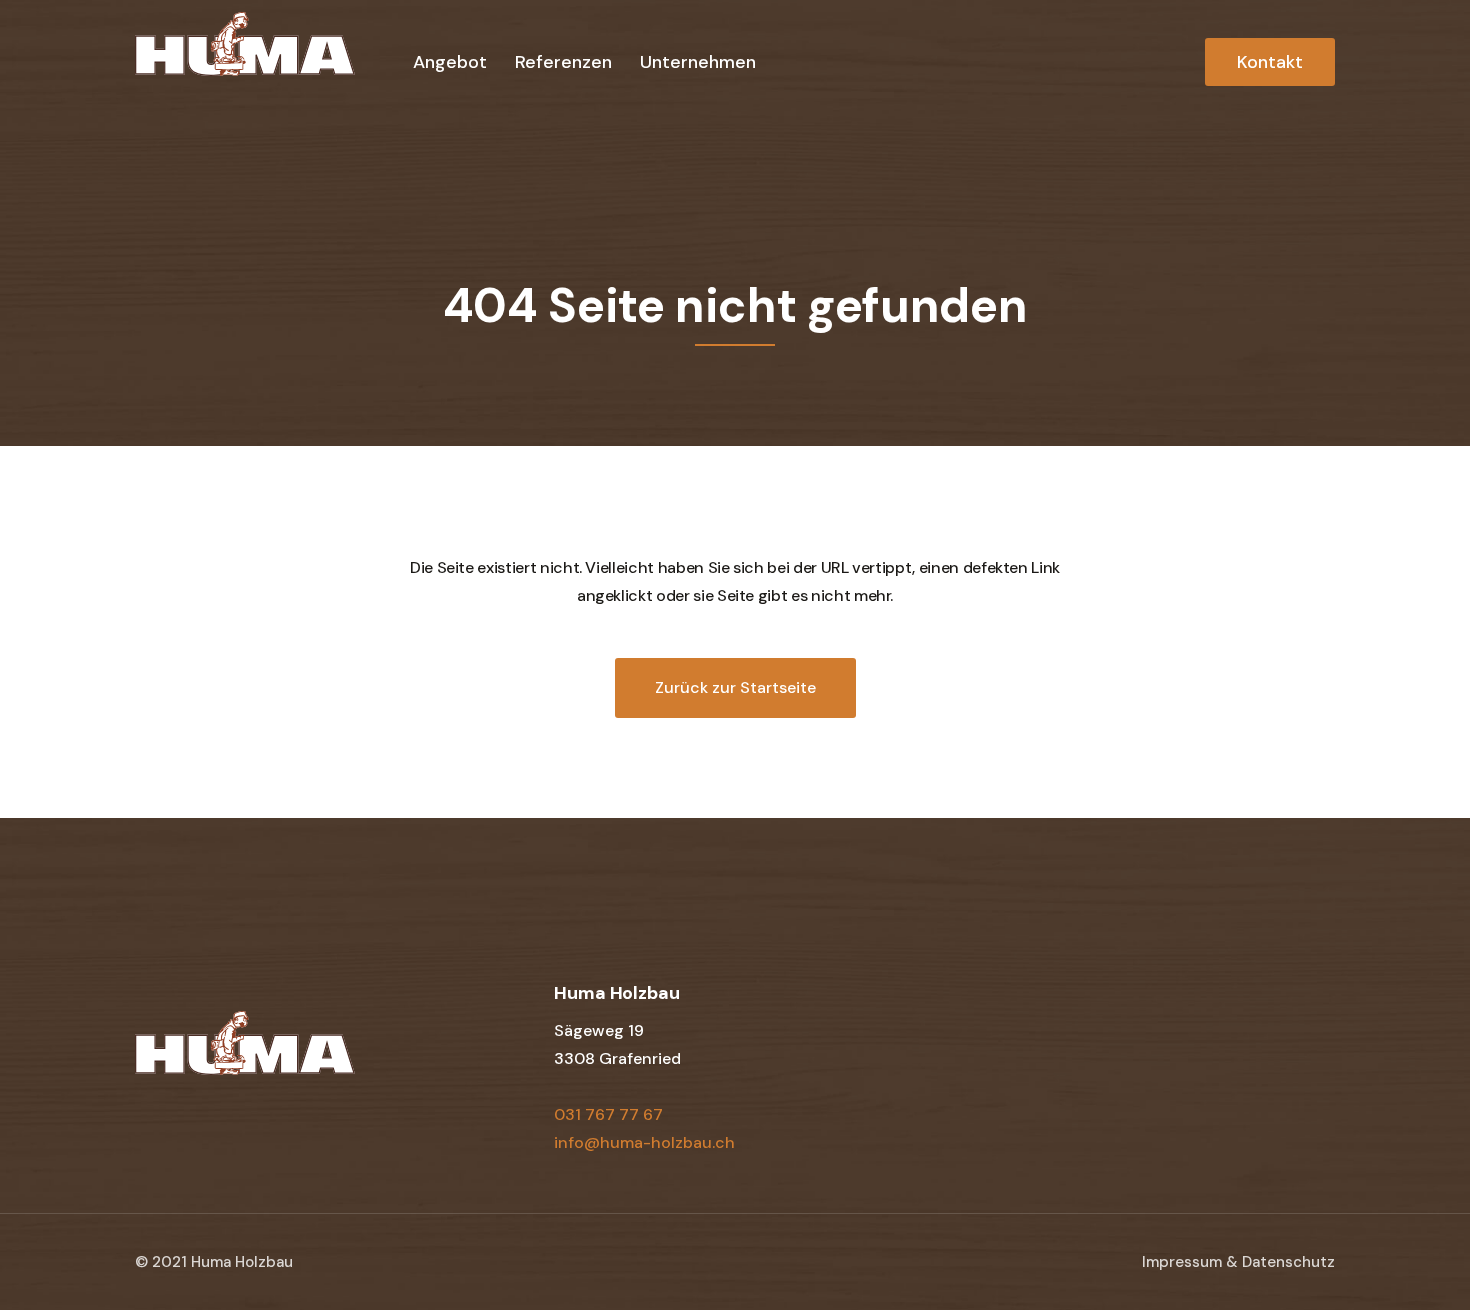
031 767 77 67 (608, 1114)
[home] (245, 60)
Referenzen (563, 62)
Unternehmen (698, 62)
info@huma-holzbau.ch (644, 1142)
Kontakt (1270, 62)
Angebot (450, 62)
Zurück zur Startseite (735, 687)
